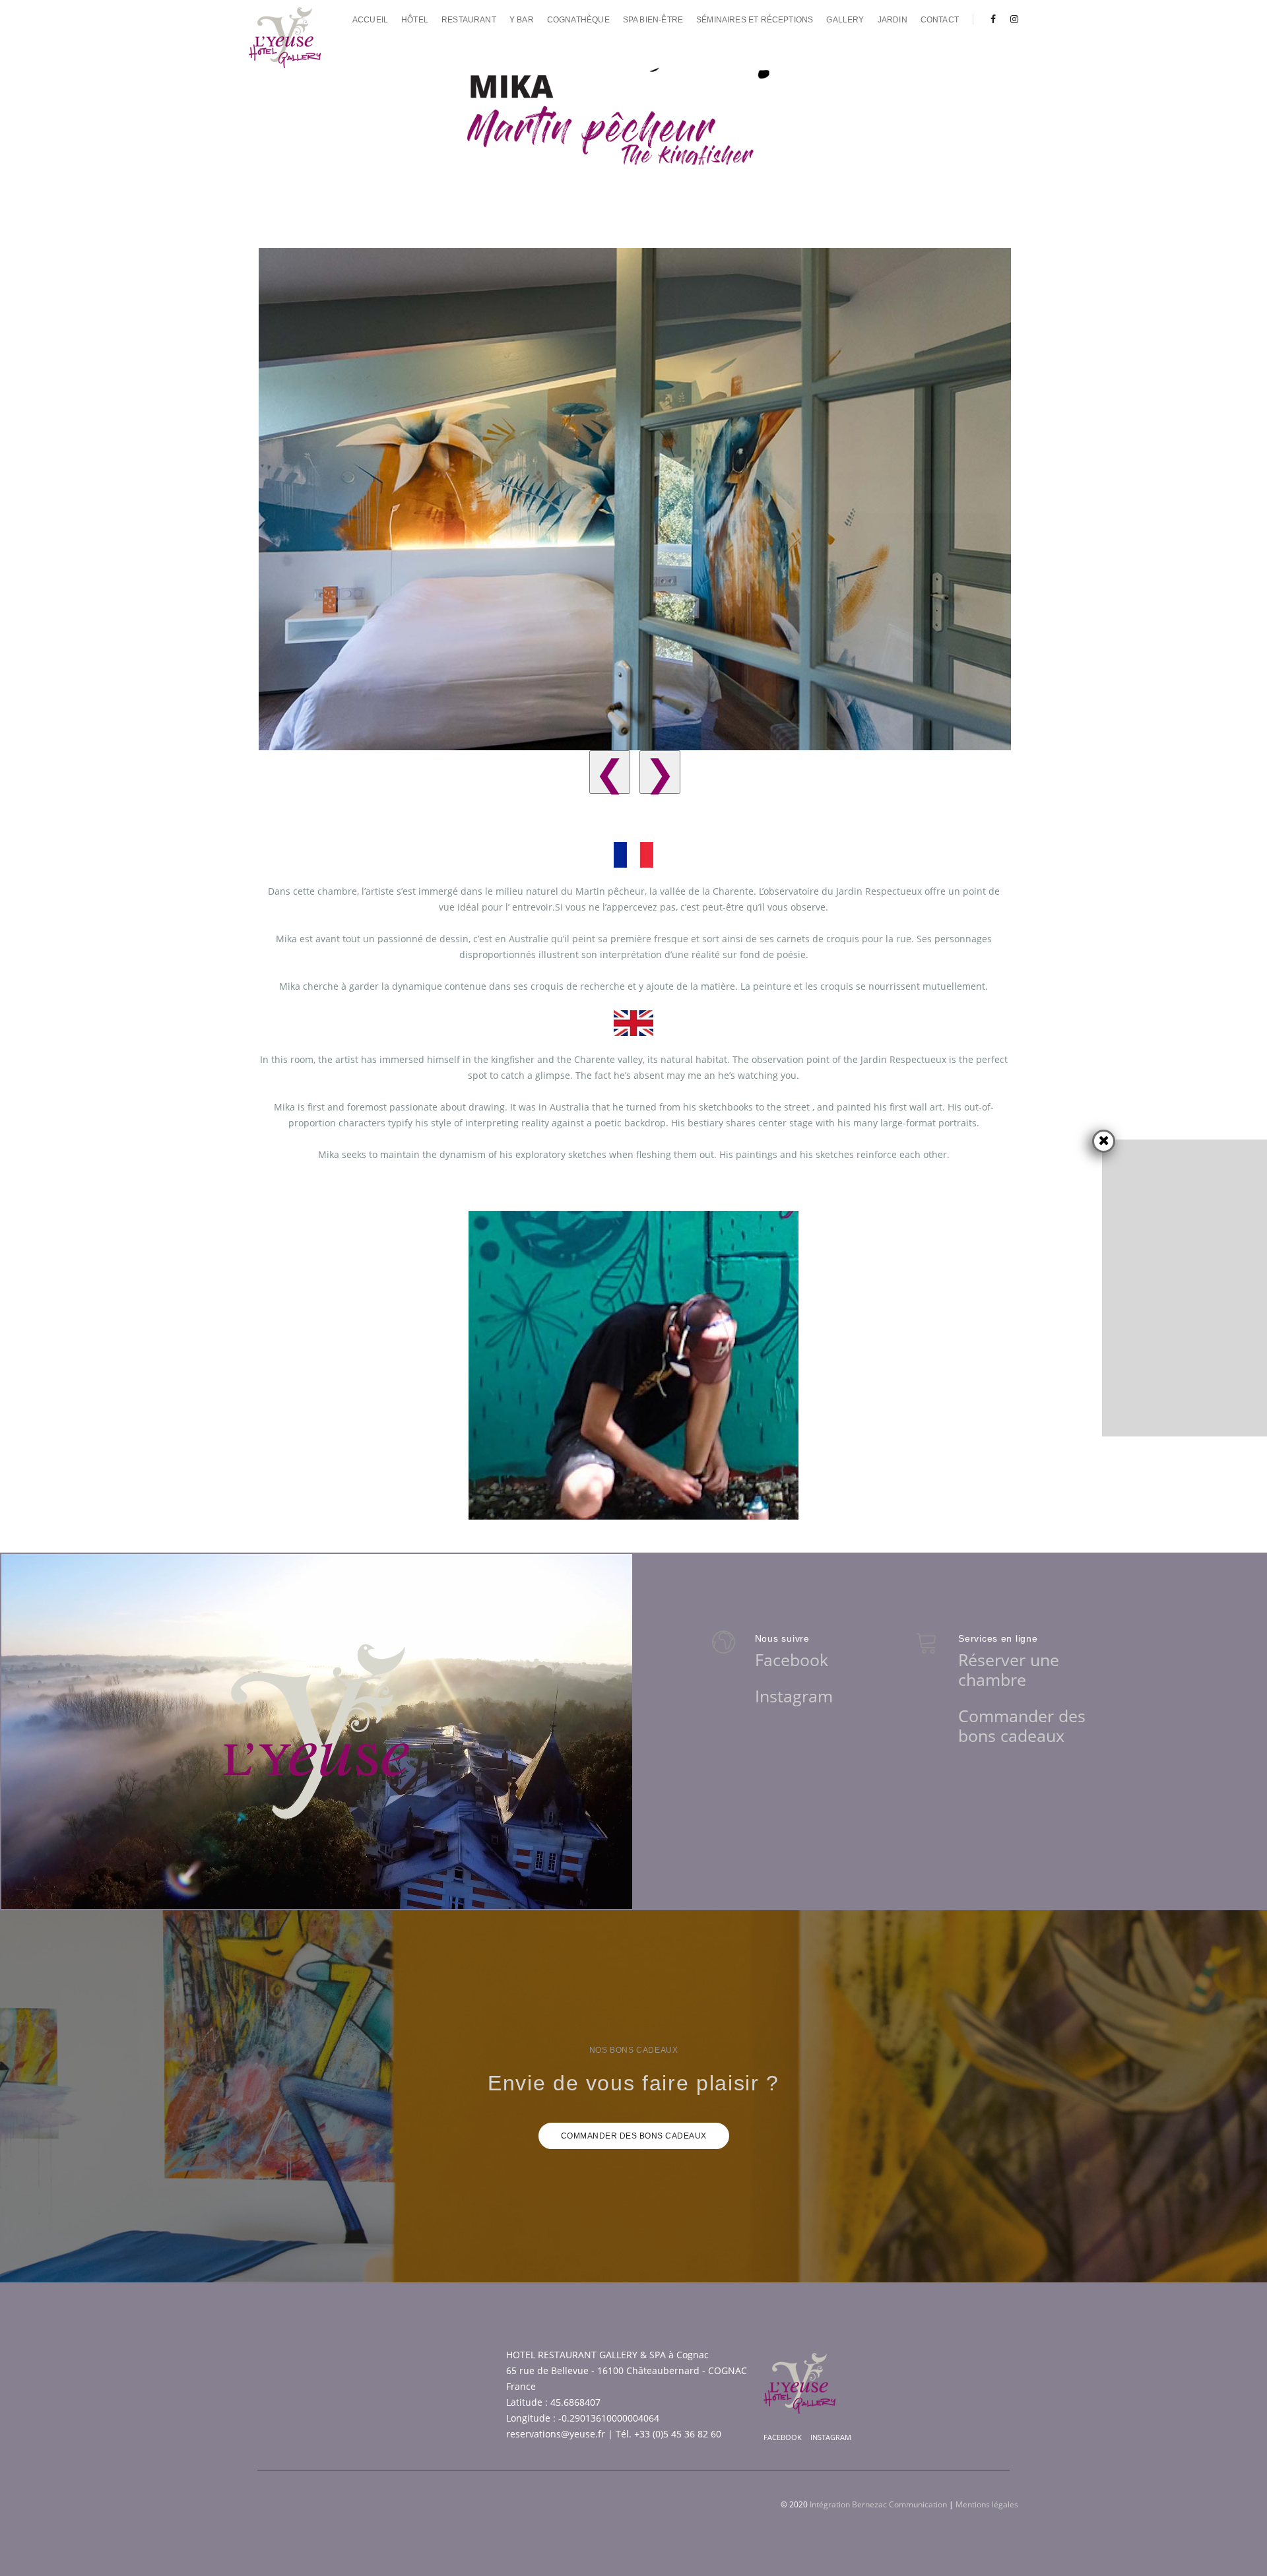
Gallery (845, 20)
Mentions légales (987, 2504)
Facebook (792, 1659)
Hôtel (415, 20)
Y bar (522, 20)
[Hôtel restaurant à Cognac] (285, 38)
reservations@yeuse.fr (556, 2434)
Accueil (370, 20)
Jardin (893, 20)
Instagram (794, 1696)
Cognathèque (578, 20)
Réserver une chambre (1009, 1669)
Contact (940, 20)
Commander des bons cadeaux (1022, 1725)
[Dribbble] (1011, 19)
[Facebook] (993, 19)
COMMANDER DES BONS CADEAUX (634, 2136)
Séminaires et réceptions (755, 20)
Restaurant (469, 20)
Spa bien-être (653, 20)
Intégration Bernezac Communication (878, 2504)
